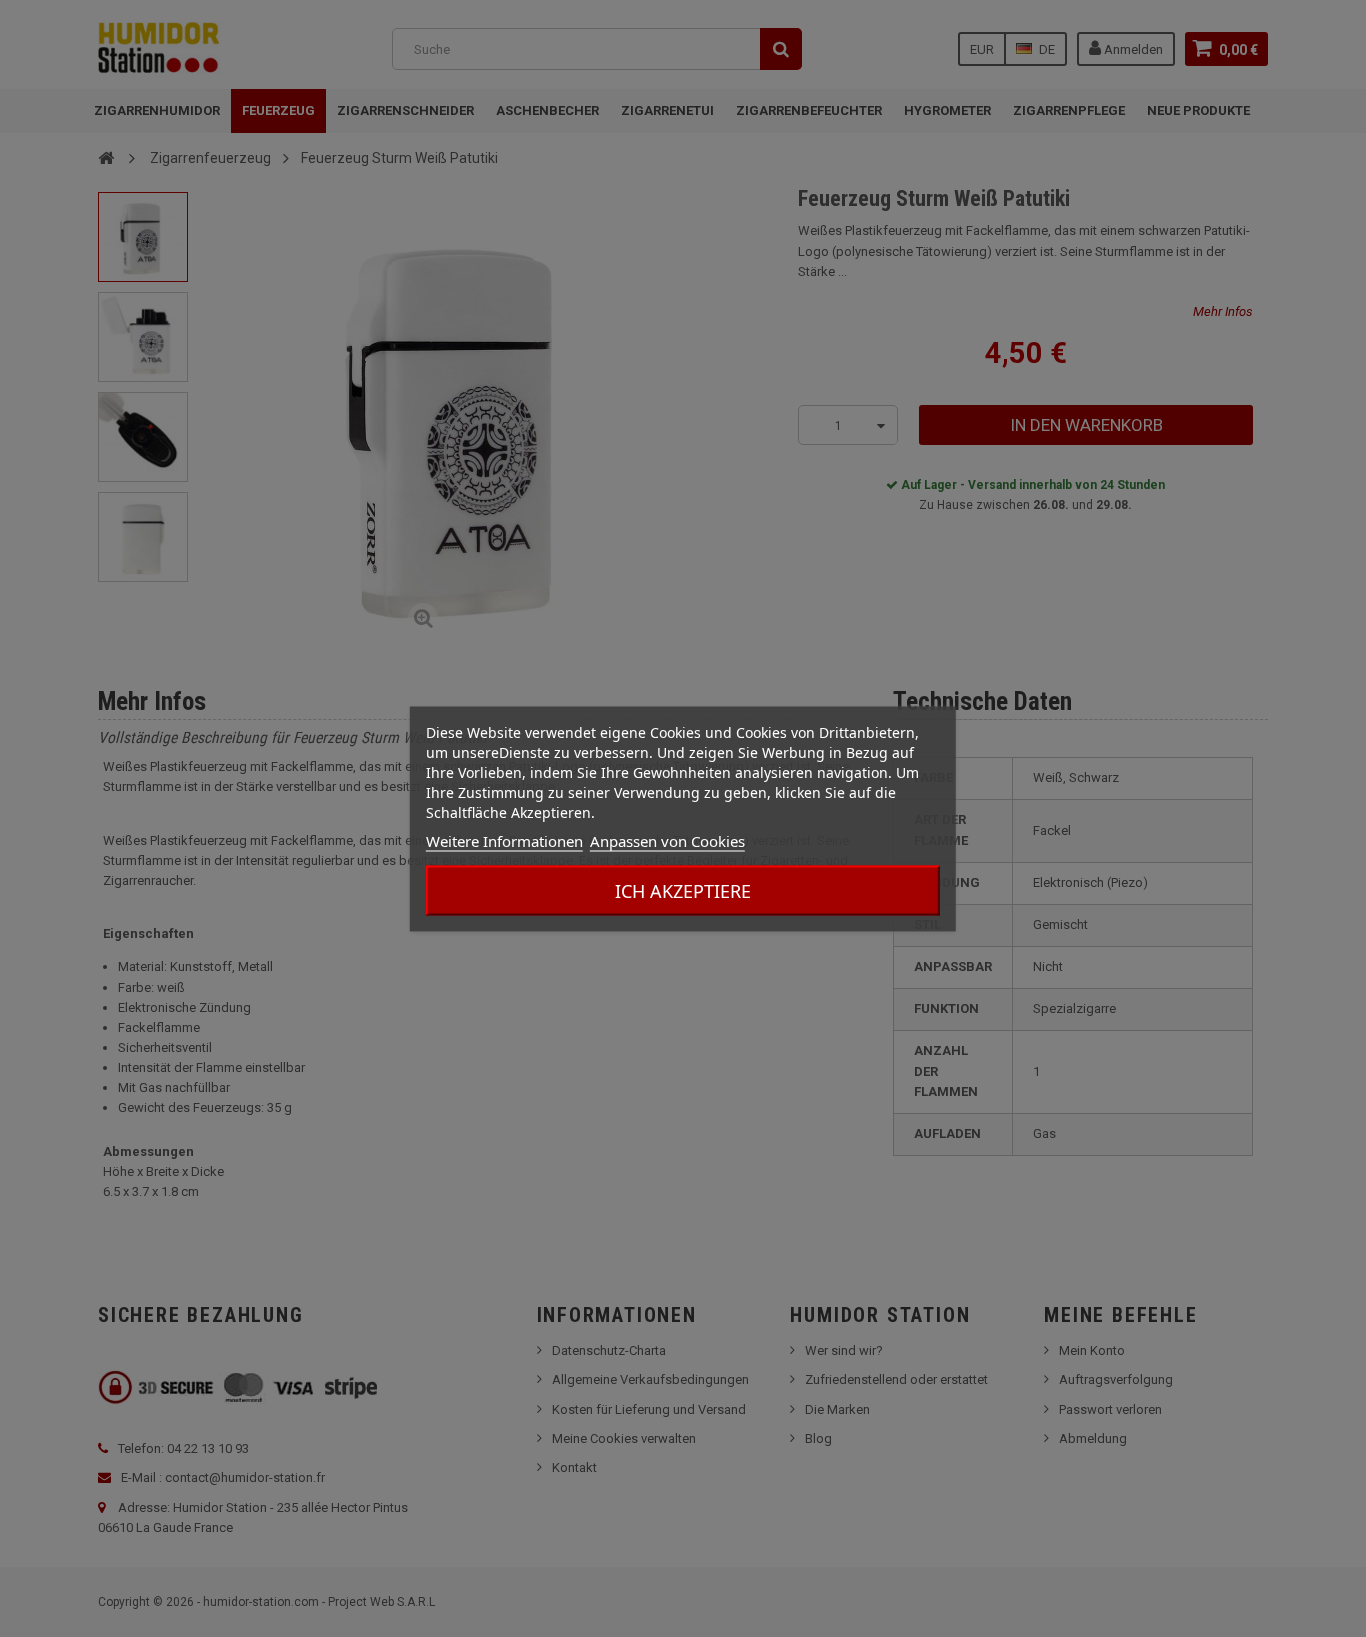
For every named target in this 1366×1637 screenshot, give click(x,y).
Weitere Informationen (504, 840)
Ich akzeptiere (683, 890)
